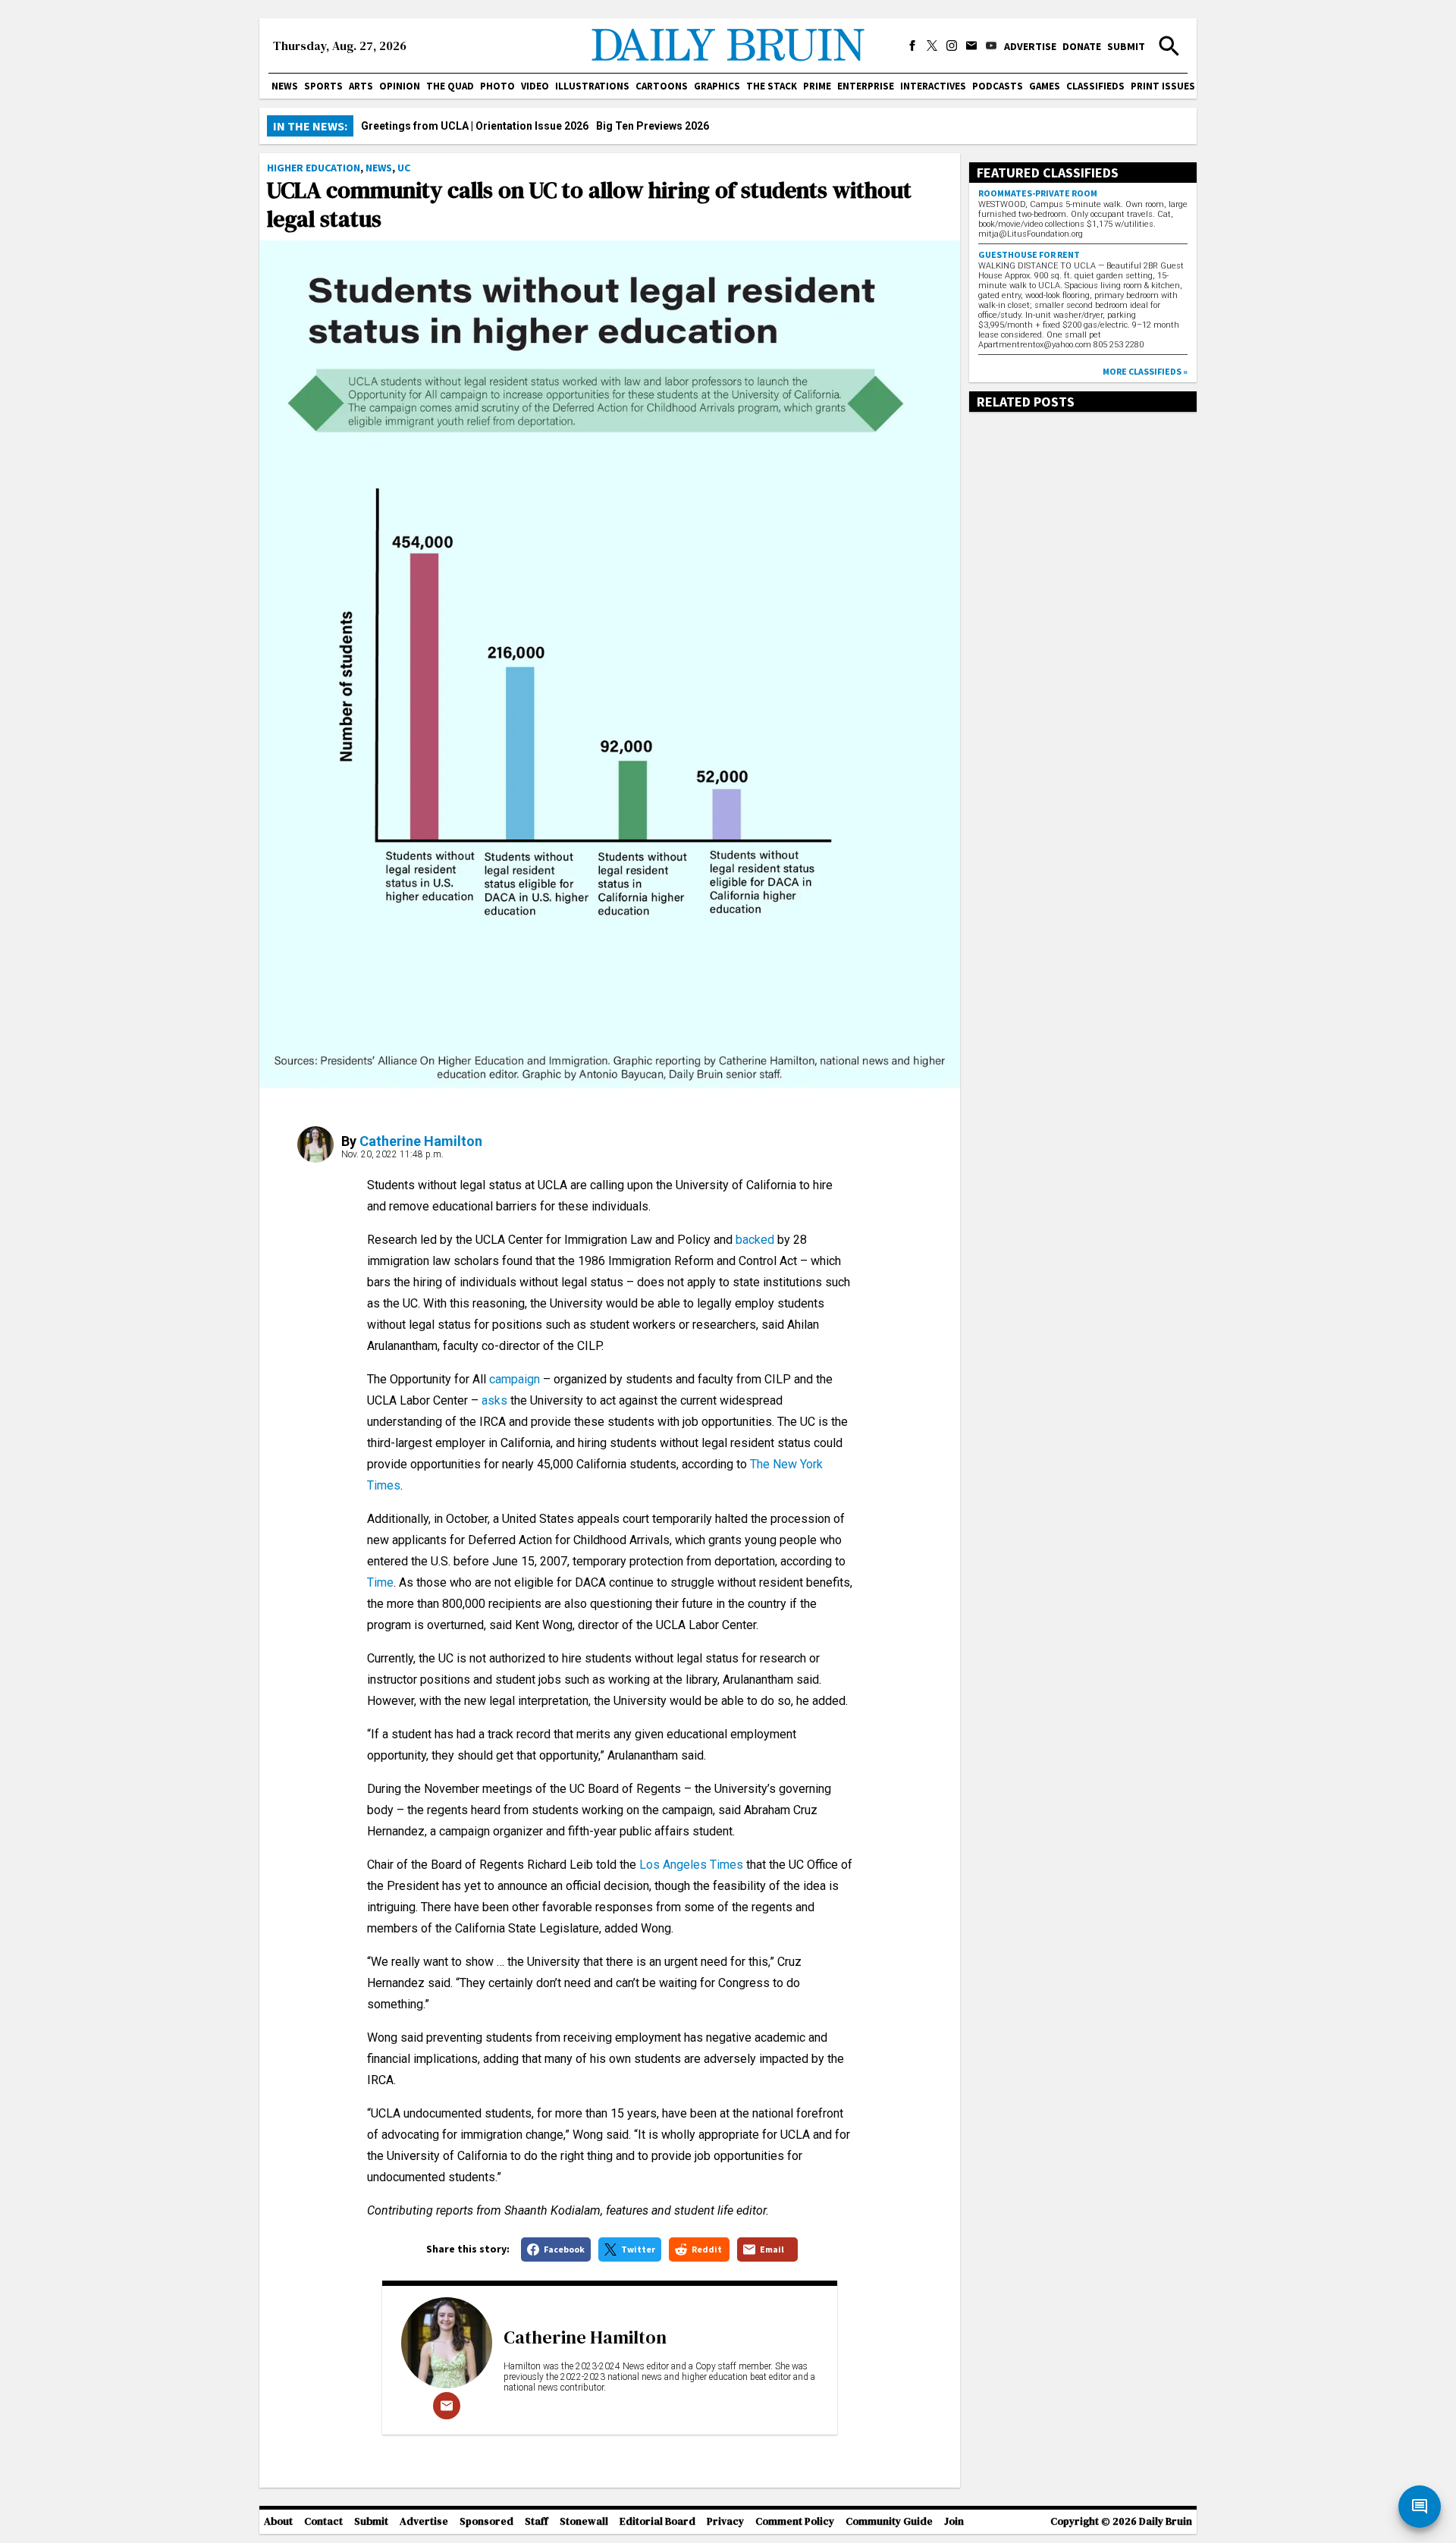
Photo (497, 86)
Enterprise (866, 86)
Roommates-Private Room (1038, 193)
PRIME (817, 86)
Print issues (1163, 86)
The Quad (450, 86)
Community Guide (889, 2521)
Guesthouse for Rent (1029, 254)
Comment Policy (795, 2521)
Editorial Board (657, 2521)
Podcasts (998, 86)
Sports (323, 86)
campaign (515, 1379)
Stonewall (584, 2521)
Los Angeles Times (691, 1865)
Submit (1126, 46)
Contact (323, 2521)
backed (755, 1240)
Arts (361, 86)
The (761, 1464)
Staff (537, 2521)
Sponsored (486, 2521)
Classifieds (1095, 86)
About (278, 2521)
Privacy (725, 2521)
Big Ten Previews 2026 (653, 126)
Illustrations (592, 86)
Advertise (1030, 46)
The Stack (772, 86)
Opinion (400, 86)
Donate (1082, 46)
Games (1045, 86)
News (285, 86)
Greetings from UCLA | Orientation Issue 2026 (475, 126)
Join (954, 2521)
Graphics (717, 86)
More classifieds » (1145, 371)
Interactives (933, 86)
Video (535, 86)
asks (494, 1400)
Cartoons (662, 86)
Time (380, 1582)
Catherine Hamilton (421, 1141)
